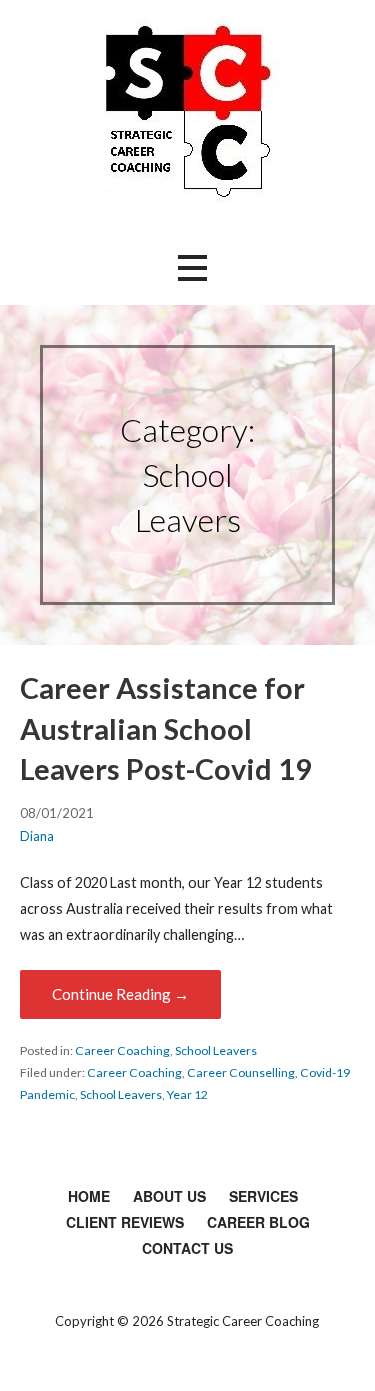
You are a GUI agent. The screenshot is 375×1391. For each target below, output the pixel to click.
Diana (37, 836)
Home (89, 1196)
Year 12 (187, 1094)
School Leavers (216, 1050)
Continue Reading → (120, 994)
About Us (169, 1196)
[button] (192, 267)
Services (263, 1196)
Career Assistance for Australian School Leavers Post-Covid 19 (166, 728)
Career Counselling (241, 1072)
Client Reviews (125, 1222)
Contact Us (187, 1248)
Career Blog (258, 1222)
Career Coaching (122, 1050)
